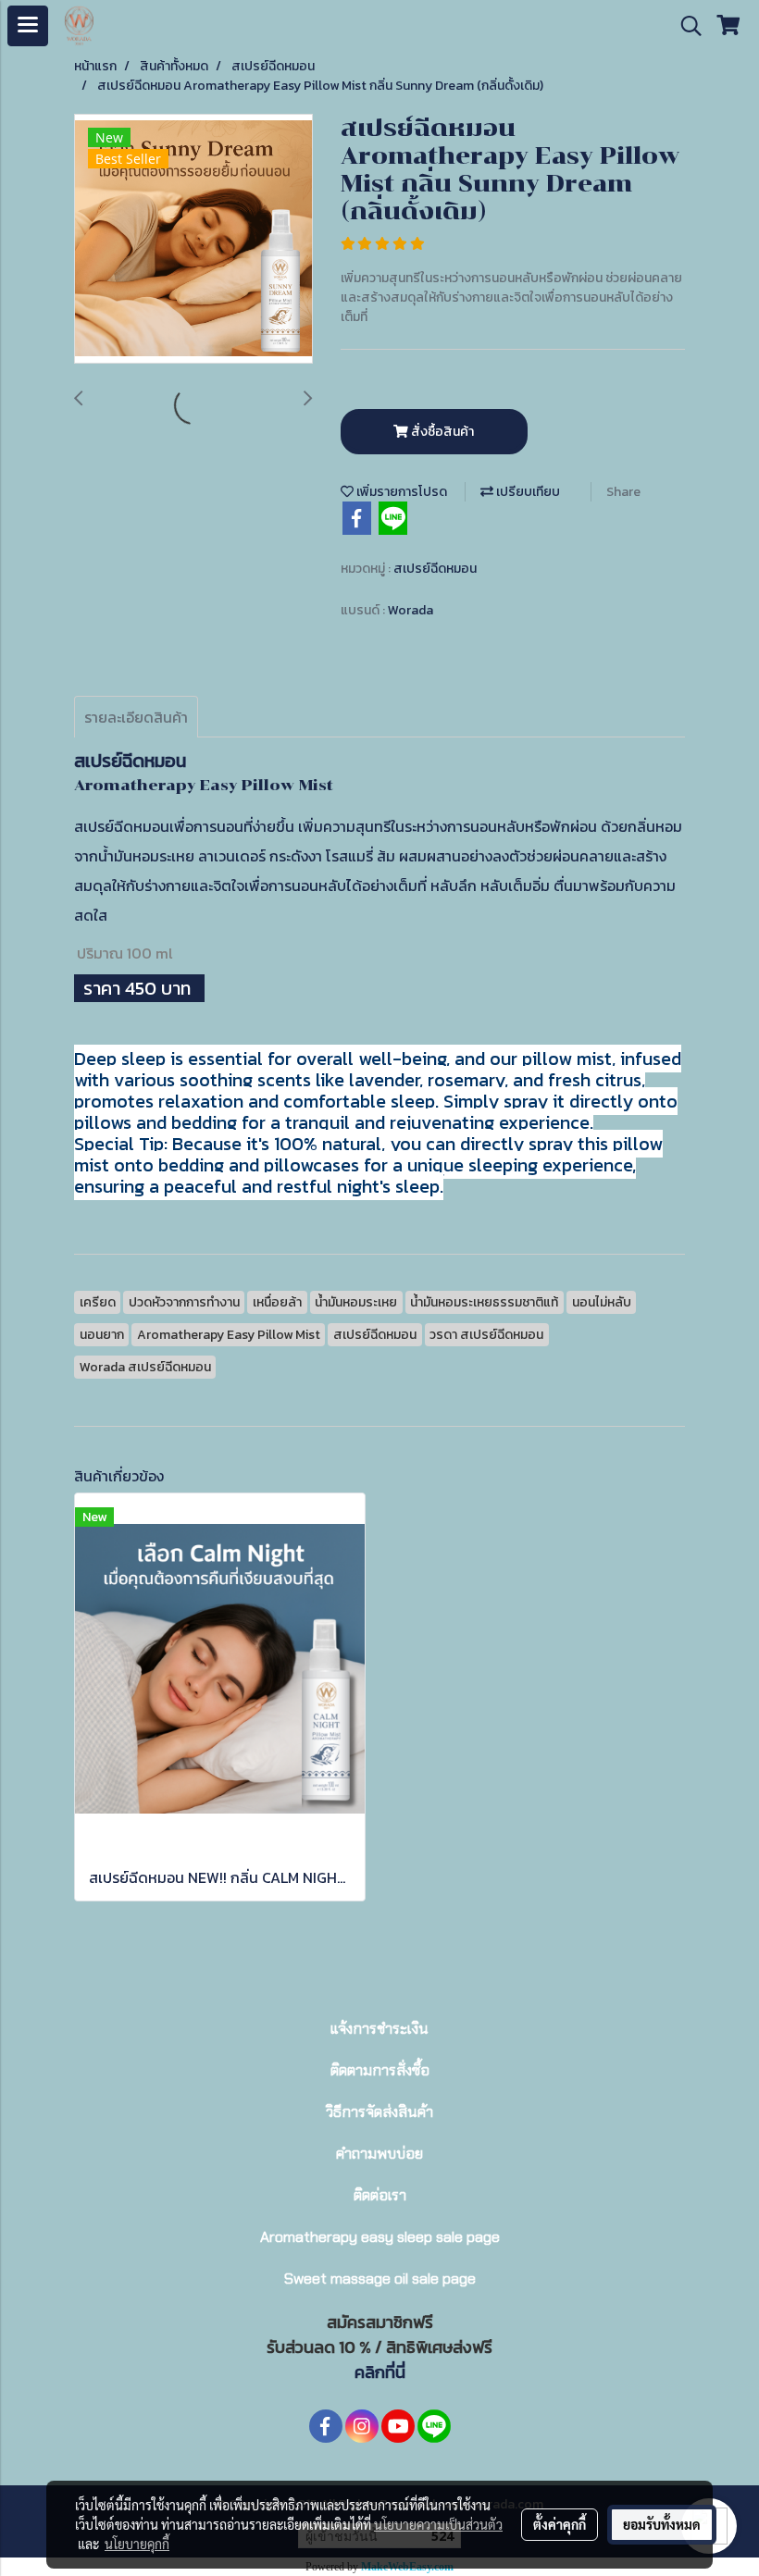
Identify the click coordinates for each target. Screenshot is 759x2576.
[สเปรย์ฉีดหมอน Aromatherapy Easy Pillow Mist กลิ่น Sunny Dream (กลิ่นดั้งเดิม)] (193, 240)
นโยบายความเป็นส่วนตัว (438, 2524)
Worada (411, 610)
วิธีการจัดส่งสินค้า (379, 2112)
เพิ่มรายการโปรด (400, 492)
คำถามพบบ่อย (379, 2154)
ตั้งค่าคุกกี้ (560, 2524)
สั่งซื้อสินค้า (441, 432)
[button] (685, 26)
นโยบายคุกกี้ (137, 2544)
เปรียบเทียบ (527, 492)
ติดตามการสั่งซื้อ (380, 2070)
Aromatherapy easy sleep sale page (380, 2237)
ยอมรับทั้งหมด (662, 2524)
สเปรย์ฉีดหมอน (435, 569)
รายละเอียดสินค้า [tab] (136, 717)
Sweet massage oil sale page (380, 2279)
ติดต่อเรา (380, 2195)
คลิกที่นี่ (380, 2372)
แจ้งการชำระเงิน (379, 2029)
